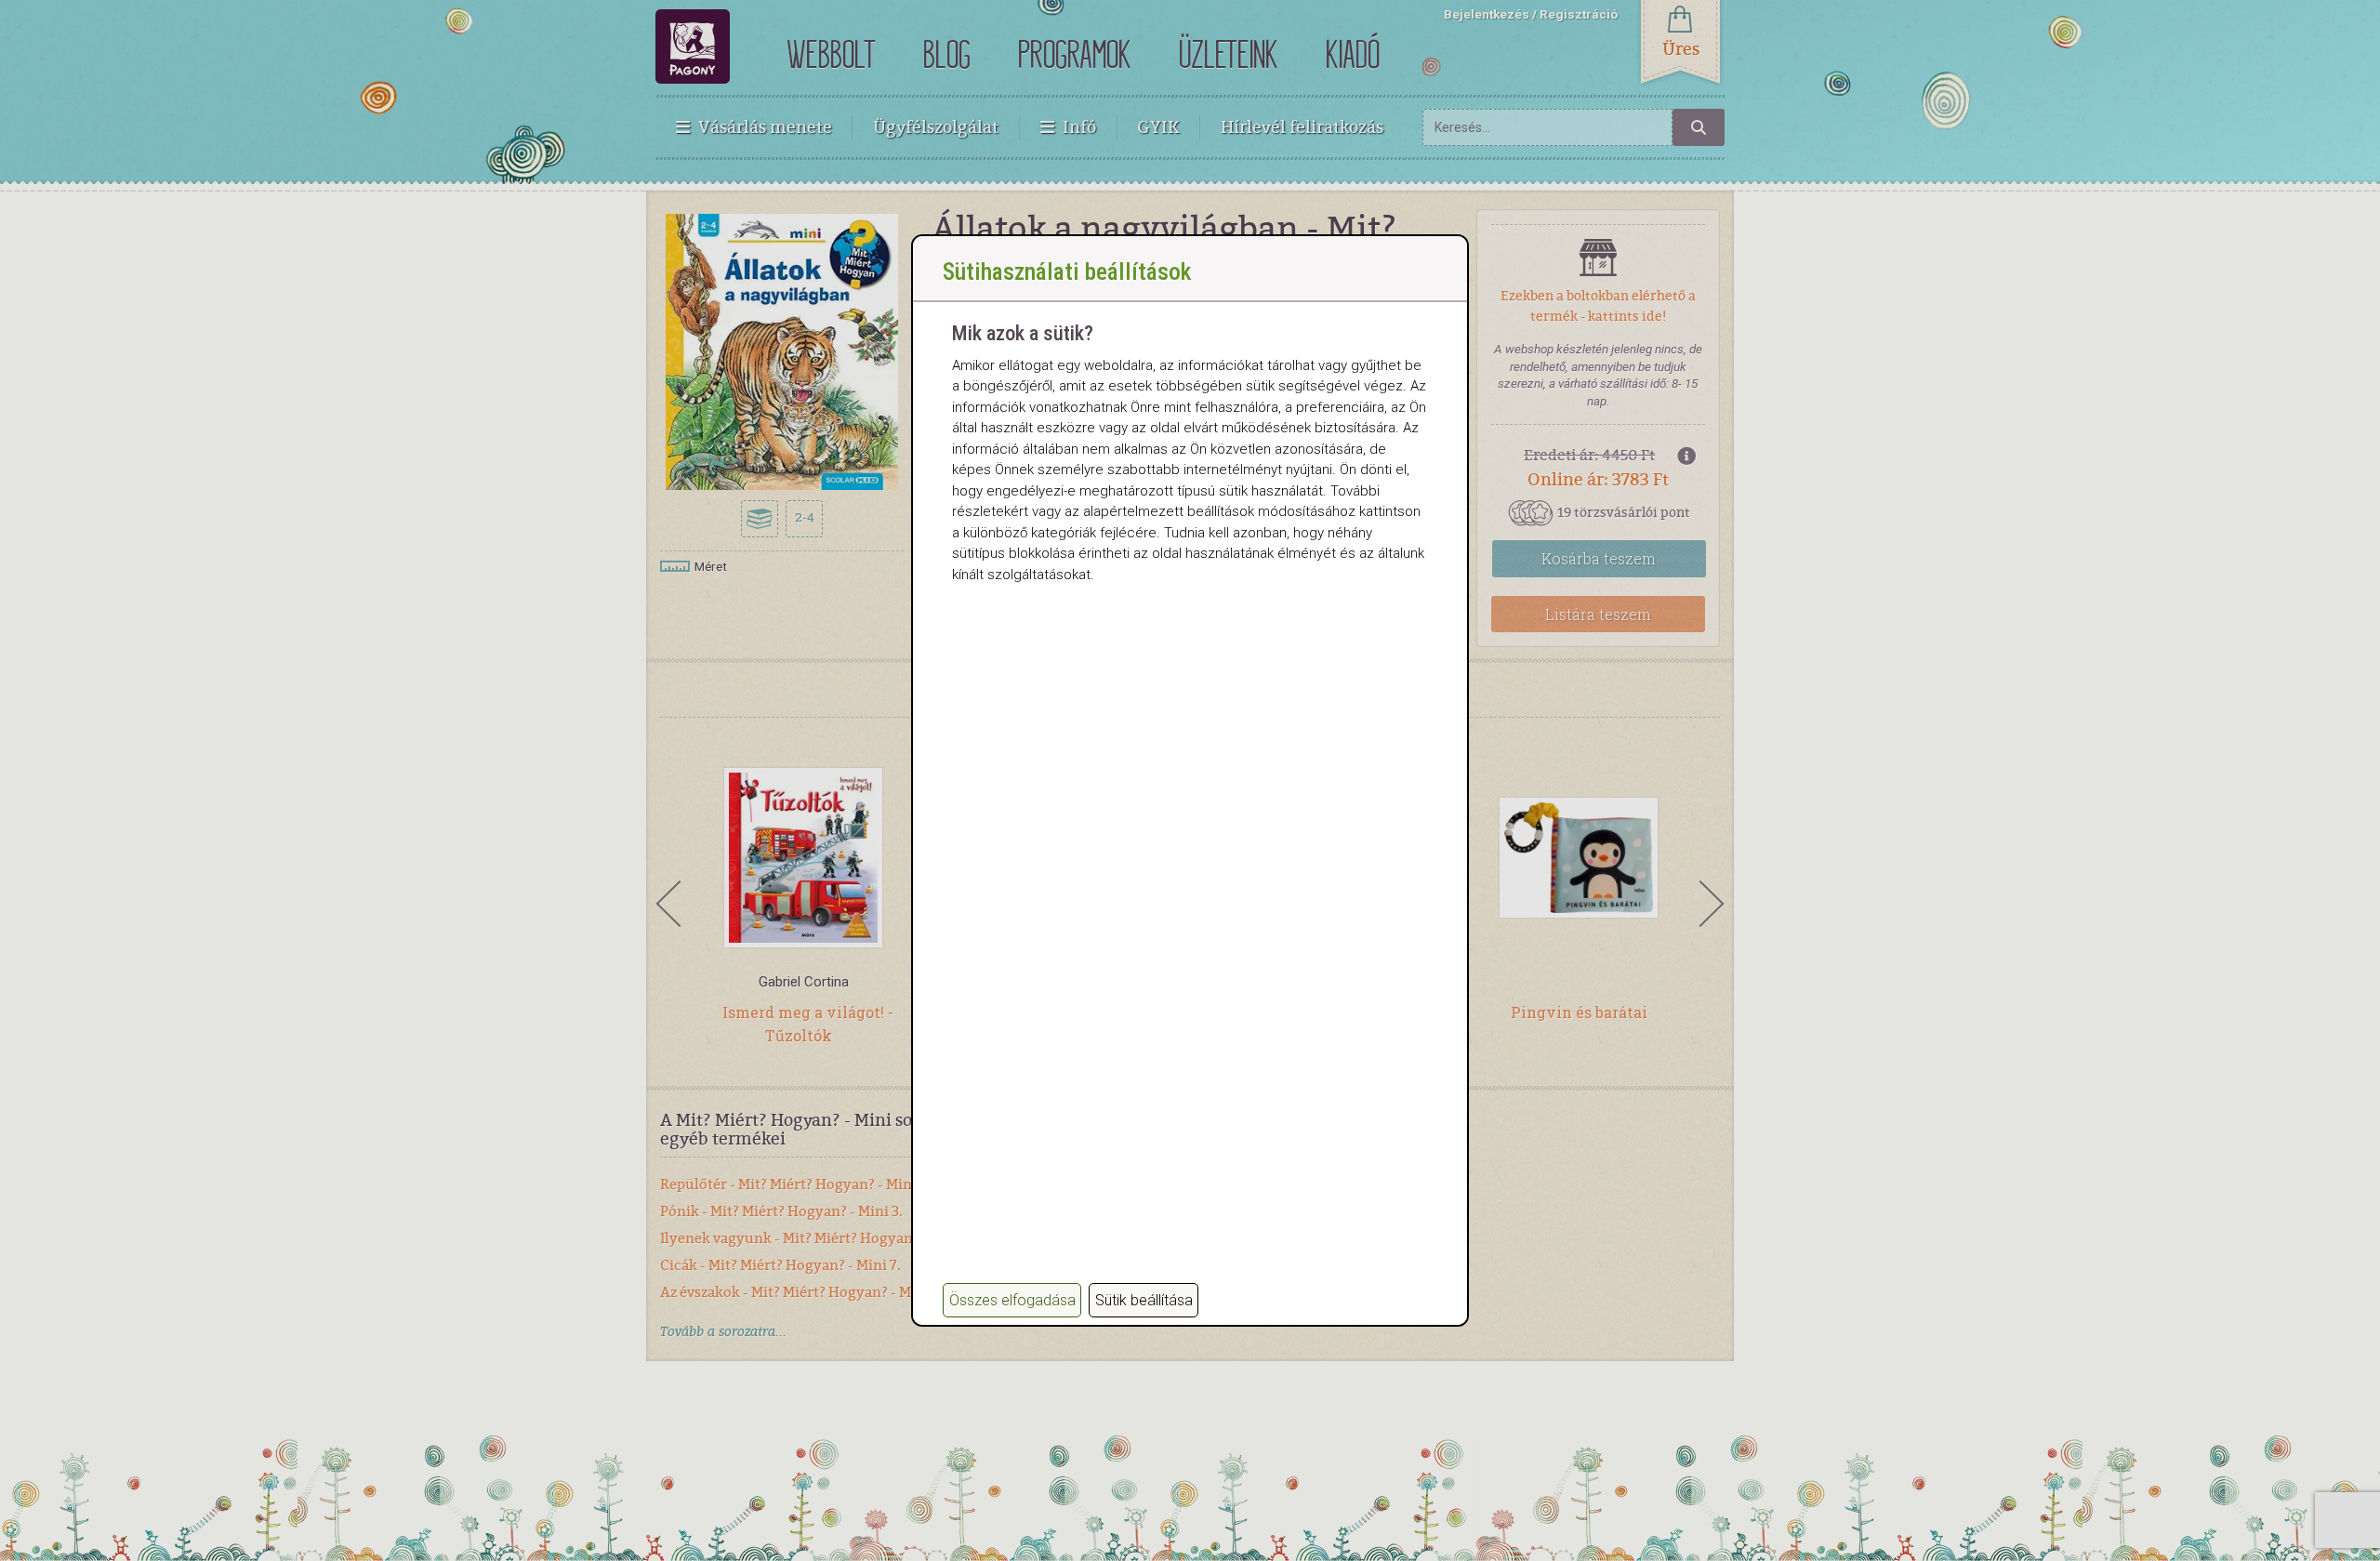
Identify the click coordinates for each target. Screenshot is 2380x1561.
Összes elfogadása (1012, 1300)
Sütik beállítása (1144, 1300)
